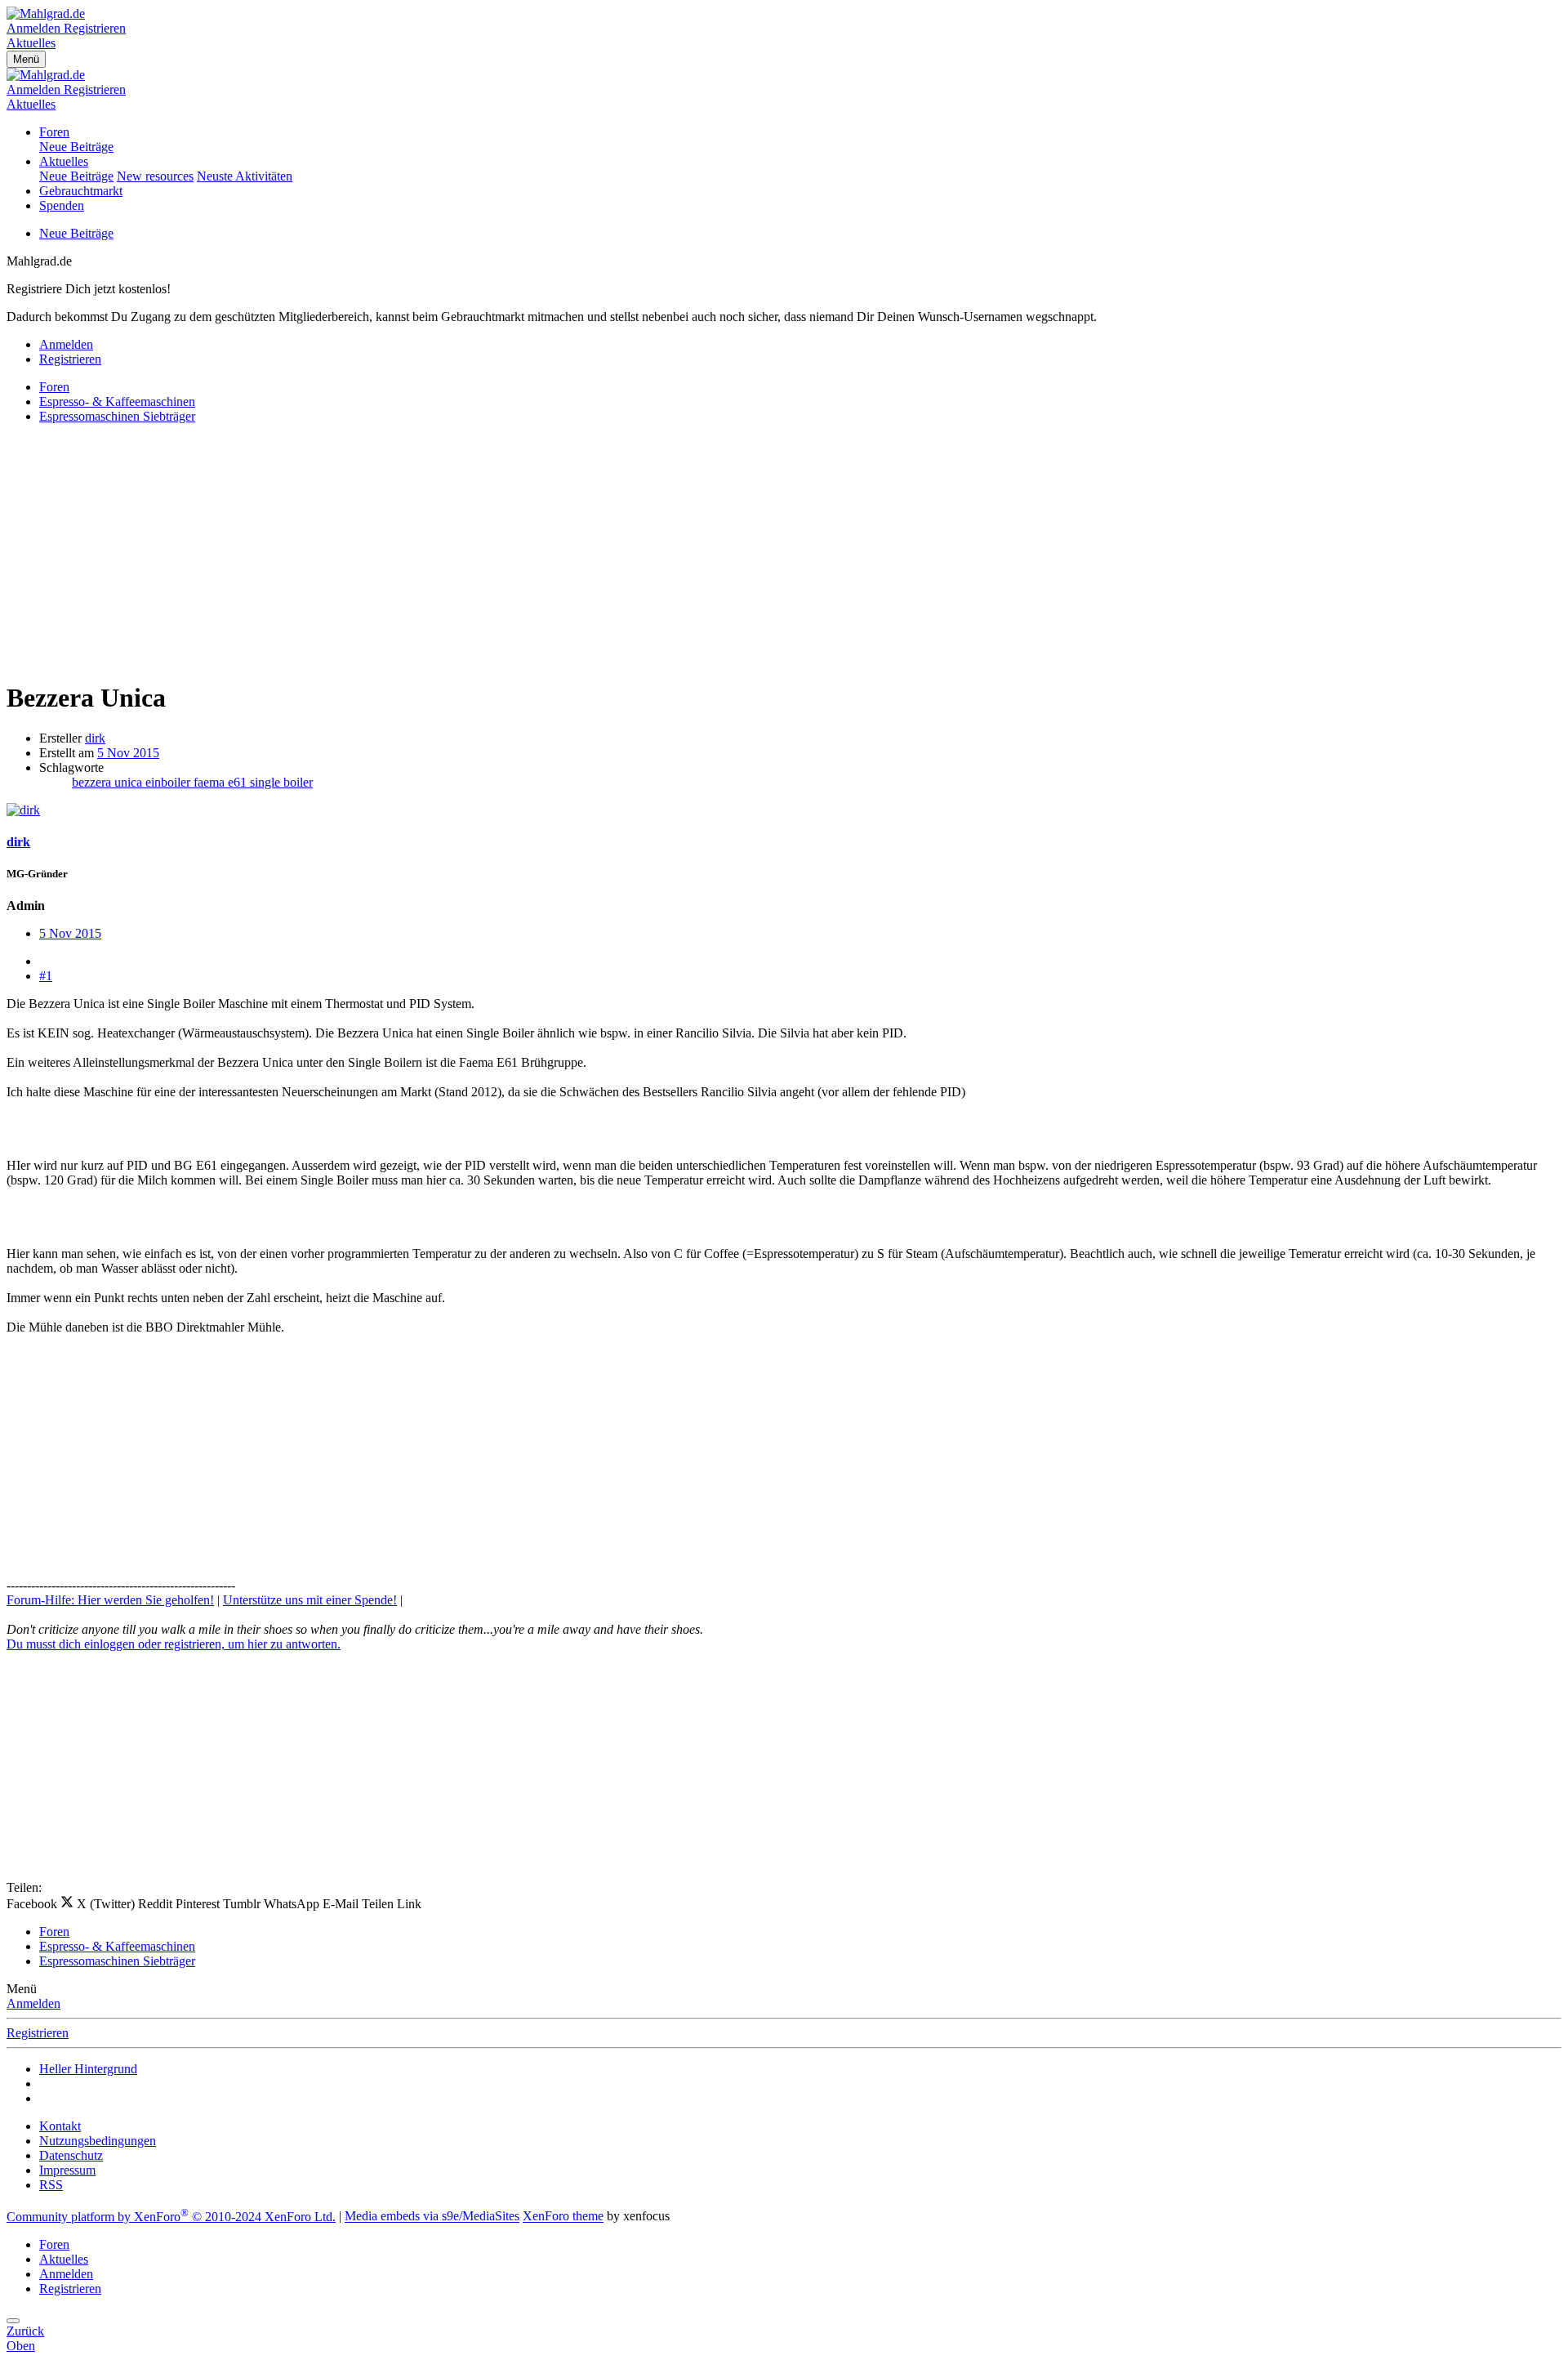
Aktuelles (64, 161)
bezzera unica (109, 782)
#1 (46, 976)
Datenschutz (71, 2155)
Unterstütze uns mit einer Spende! (310, 1600)
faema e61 (222, 782)
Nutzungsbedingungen (98, 2141)
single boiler (281, 782)
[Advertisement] (497, 551)
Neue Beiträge (76, 147)
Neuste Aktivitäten (245, 176)
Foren (54, 132)
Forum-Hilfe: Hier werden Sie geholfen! (110, 1600)
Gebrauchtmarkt (81, 191)
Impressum (67, 2170)
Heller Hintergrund (88, 2069)
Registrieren (38, 2033)
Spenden (62, 205)
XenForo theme (563, 2217)
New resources (155, 176)
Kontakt (60, 2126)
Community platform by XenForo (171, 2217)
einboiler (169, 782)
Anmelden (33, 2003)
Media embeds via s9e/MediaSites (432, 2217)
